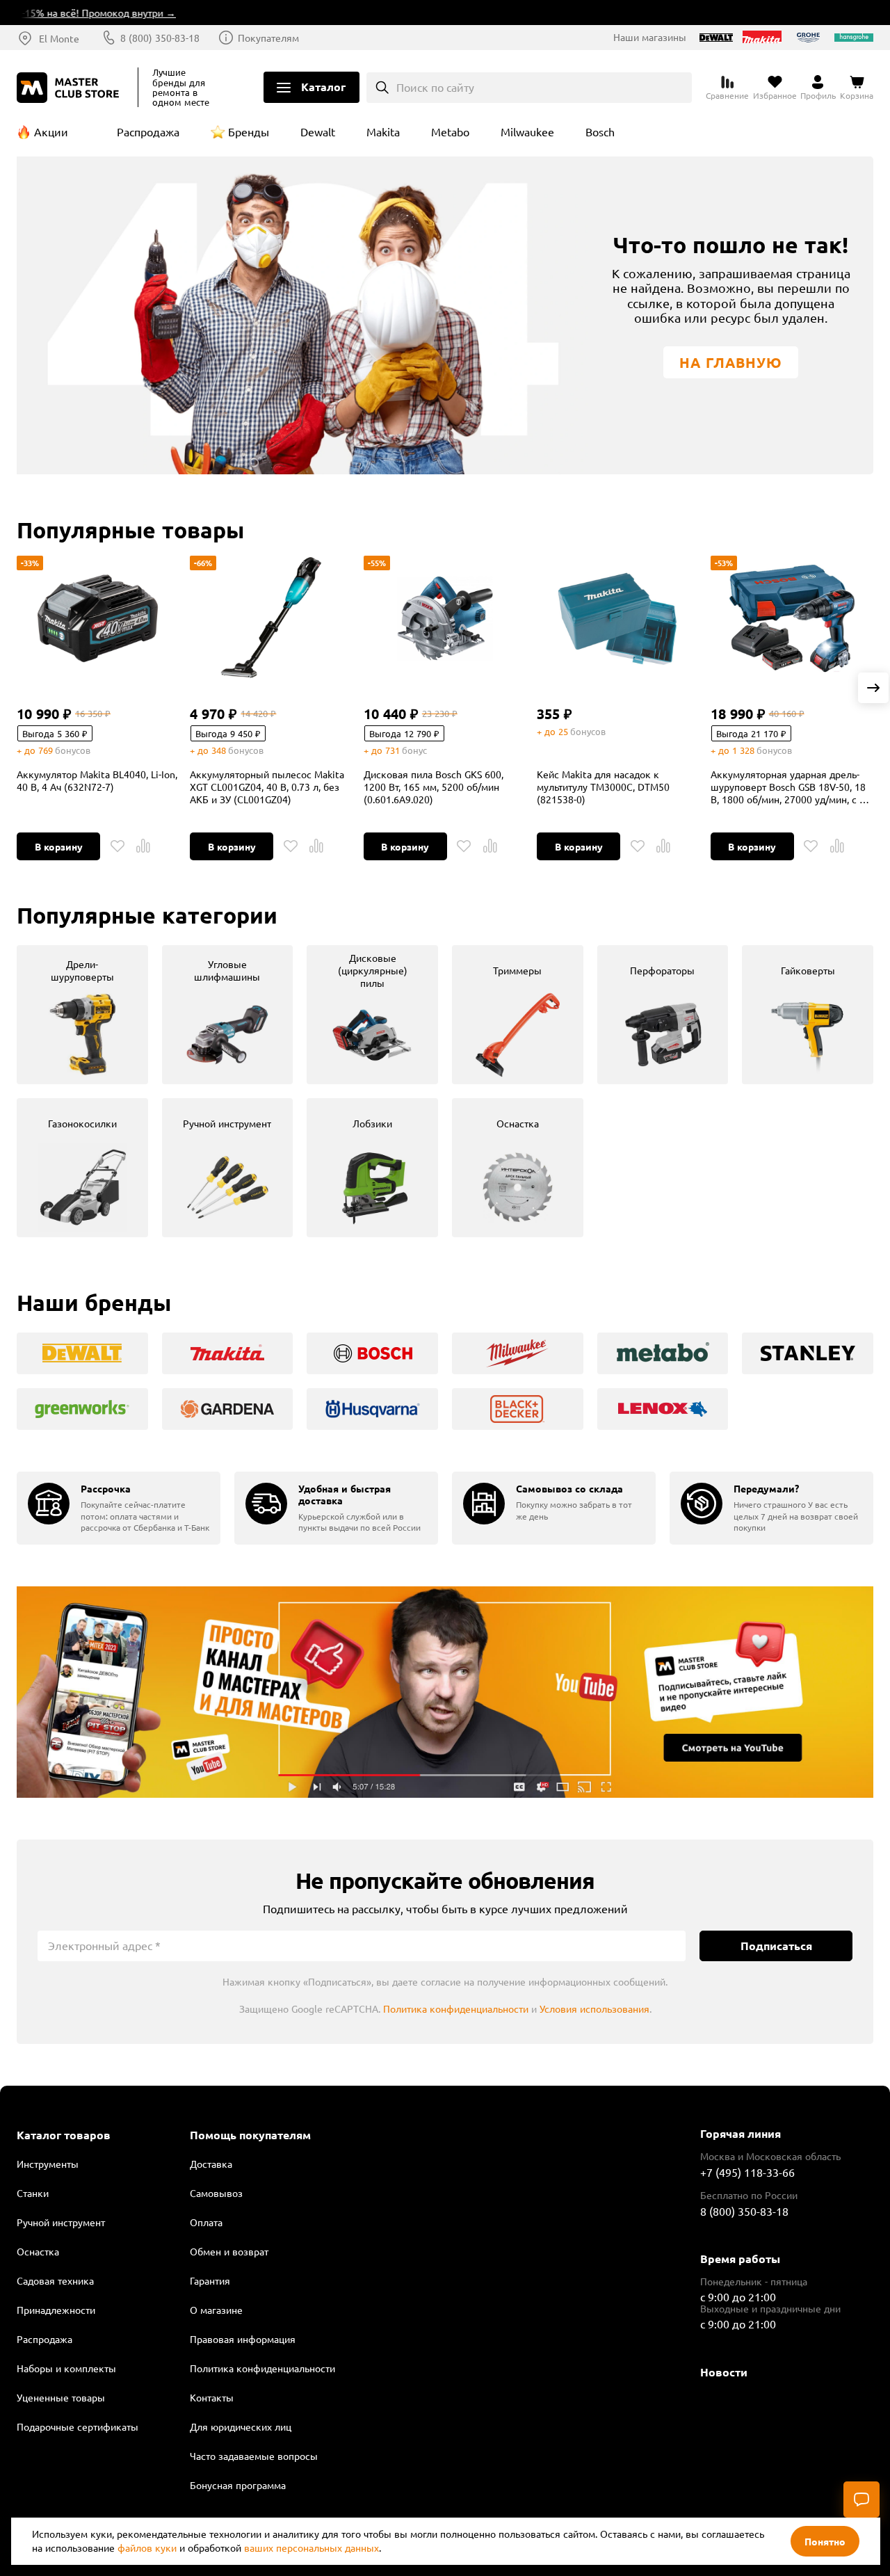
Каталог (323, 87)
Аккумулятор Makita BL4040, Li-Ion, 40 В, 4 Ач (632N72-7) (97, 780)
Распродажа (148, 131)
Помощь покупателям (250, 2135)
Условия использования (594, 2009)
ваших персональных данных (311, 2547)
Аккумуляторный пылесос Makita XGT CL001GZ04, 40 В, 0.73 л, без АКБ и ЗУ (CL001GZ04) (267, 787)
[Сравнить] (143, 846)
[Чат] (861, 2499)
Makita (383, 131)
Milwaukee (527, 131)
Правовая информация (243, 2339)
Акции (51, 131)
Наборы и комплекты (66, 2368)
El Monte (59, 38)
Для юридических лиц (241, 2426)
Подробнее (445, 1692)
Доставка (211, 2164)
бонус (414, 750)
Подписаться (776, 1946)
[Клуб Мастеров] (70, 88)
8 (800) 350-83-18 (160, 38)
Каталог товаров (64, 2135)
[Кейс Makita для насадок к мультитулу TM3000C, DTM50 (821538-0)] (618, 618)
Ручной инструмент (61, 2222)
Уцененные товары (61, 2397)
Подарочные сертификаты (78, 2426)
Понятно (825, 2541)
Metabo (450, 131)
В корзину (59, 846)
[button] (873, 688)
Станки (33, 2193)
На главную (731, 362)
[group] (82, 1015)
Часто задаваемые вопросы (254, 2456)
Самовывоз (216, 2193)
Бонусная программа (238, 2485)
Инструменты (48, 2164)
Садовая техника (55, 2280)
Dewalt (318, 131)
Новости (724, 2372)
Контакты (212, 2397)
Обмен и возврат (229, 2251)
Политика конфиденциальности (456, 2009)
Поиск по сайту (435, 87)
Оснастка (38, 2251)
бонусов (73, 750)
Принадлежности (56, 2310)
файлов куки (147, 2547)
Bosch (600, 131)
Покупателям (268, 38)
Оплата (206, 2222)
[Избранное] (118, 846)
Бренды (249, 131)
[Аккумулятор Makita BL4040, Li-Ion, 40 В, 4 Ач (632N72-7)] (98, 618)
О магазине (216, 2310)
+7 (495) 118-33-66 (747, 2172)
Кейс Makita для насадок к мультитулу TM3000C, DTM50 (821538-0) (603, 787)
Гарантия (210, 2280)
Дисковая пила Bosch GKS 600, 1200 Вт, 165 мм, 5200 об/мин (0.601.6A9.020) (434, 787)
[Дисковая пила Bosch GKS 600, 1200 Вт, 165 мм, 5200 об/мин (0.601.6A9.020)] (445, 618)
